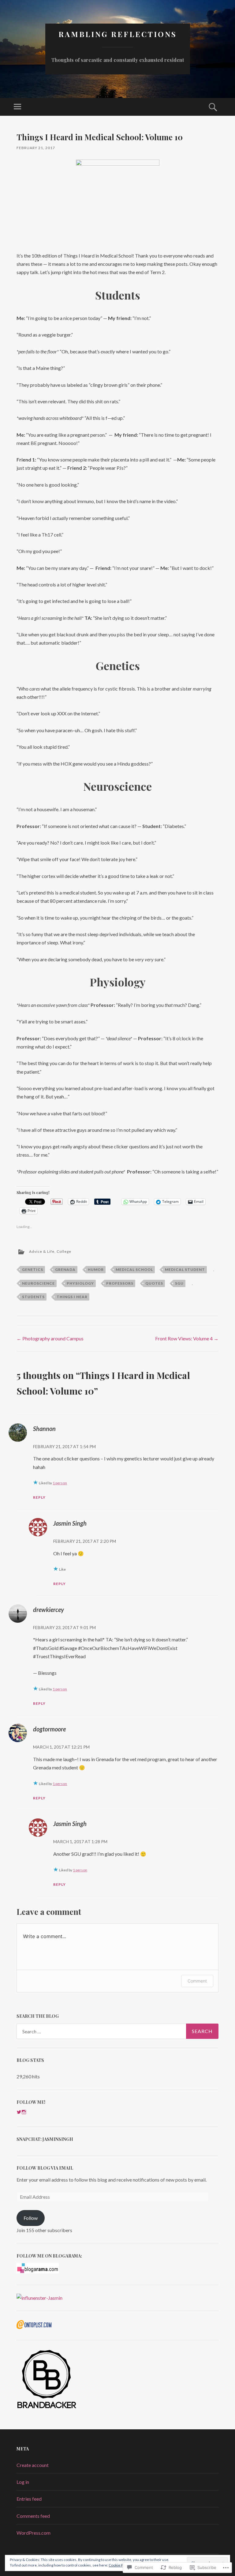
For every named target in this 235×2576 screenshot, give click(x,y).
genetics (33, 1269)
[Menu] (17, 107)
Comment (197, 1981)
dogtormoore (49, 1729)
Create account (33, 2465)
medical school (134, 1269)
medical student (185, 1269)
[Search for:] (117, 2031)
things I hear (72, 1297)
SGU (179, 1283)
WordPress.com (34, 2533)
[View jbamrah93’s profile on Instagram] (24, 2112)
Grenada (65, 1269)
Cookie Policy (120, 2565)
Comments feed (33, 2516)
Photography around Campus (50, 1338)
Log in (23, 2482)
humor (96, 1269)
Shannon (44, 1429)
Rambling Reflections (118, 34)
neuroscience (38, 1283)
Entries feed (29, 2499)
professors (120, 1283)
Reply (39, 1497)
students (33, 1297)
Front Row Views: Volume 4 (187, 1338)
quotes (154, 1283)
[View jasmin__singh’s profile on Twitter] (19, 2112)
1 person (60, 1483)
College (64, 1251)
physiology (80, 1283)
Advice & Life (42, 1251)
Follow (31, 2218)
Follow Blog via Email (45, 2168)
